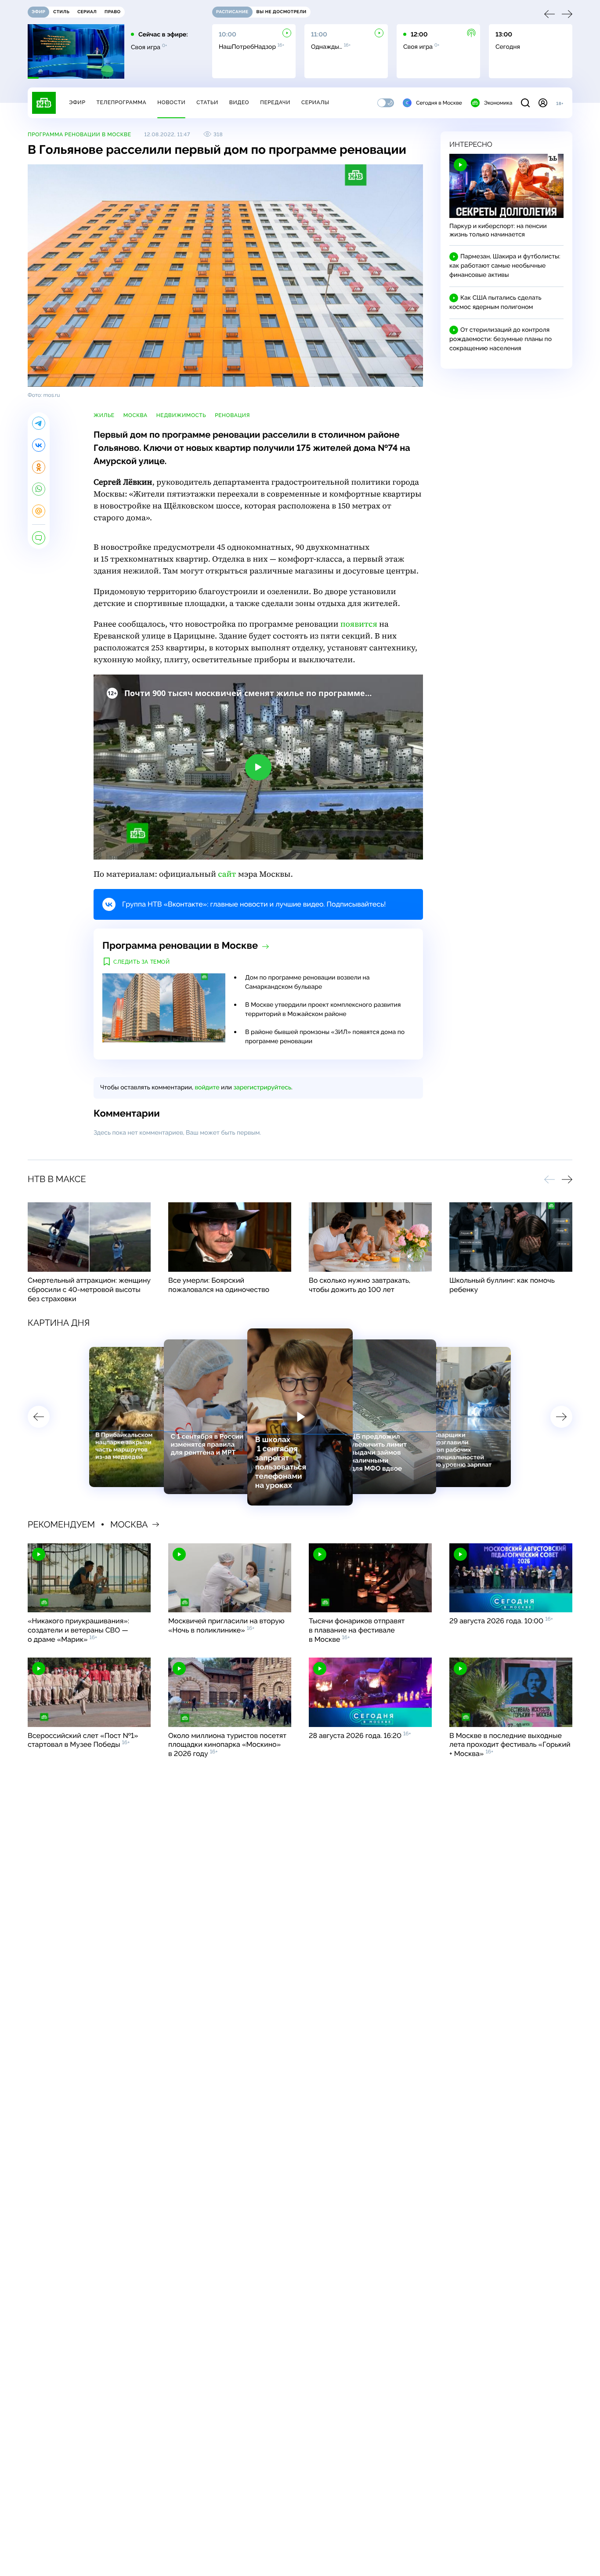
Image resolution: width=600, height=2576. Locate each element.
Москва (136, 415)
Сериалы (315, 102)
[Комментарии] (39, 538)
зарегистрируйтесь (262, 1088)
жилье (104, 415)
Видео (239, 102)
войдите (207, 1088)
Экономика (498, 103)
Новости (171, 102)
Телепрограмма (121, 102)
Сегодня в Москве (439, 103)
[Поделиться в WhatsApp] (39, 489)
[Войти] (543, 103)
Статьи (207, 102)
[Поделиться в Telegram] (39, 423)
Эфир (77, 102)
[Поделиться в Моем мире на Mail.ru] (39, 511)
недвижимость (181, 415)
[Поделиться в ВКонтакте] (39, 445)
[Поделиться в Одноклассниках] (39, 467)
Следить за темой (142, 962)
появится (359, 624)
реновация (232, 415)
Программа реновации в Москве (80, 134)
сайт (227, 874)
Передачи (275, 102)
